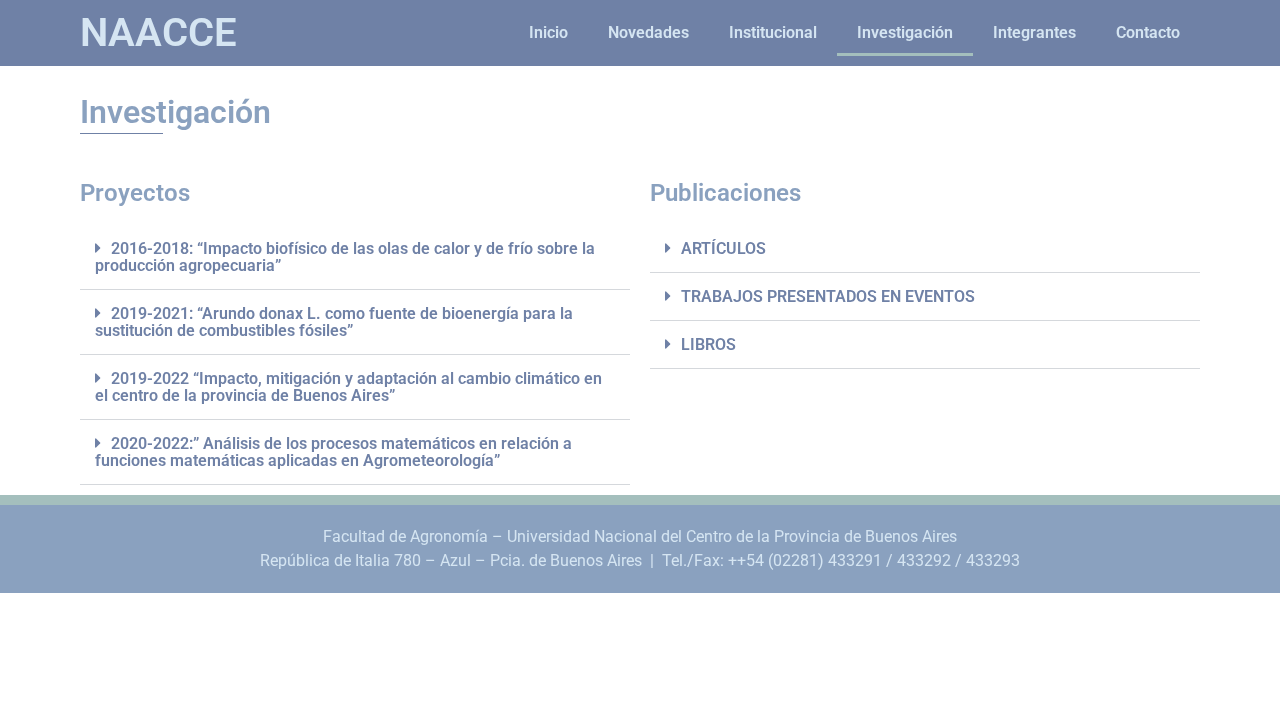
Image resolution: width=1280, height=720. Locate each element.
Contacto (1148, 32)
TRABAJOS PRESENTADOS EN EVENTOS (828, 296)
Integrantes (1034, 32)
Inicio (548, 32)
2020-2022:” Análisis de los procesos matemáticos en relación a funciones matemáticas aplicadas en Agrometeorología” (333, 452)
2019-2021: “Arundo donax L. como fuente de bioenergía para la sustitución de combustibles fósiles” (334, 322)
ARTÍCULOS (723, 248)
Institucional (773, 32)
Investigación (905, 32)
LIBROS (708, 344)
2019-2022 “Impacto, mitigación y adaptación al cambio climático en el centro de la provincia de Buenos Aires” (348, 387)
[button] (355, 257)
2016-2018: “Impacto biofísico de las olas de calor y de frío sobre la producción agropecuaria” (345, 257)
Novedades (648, 32)
